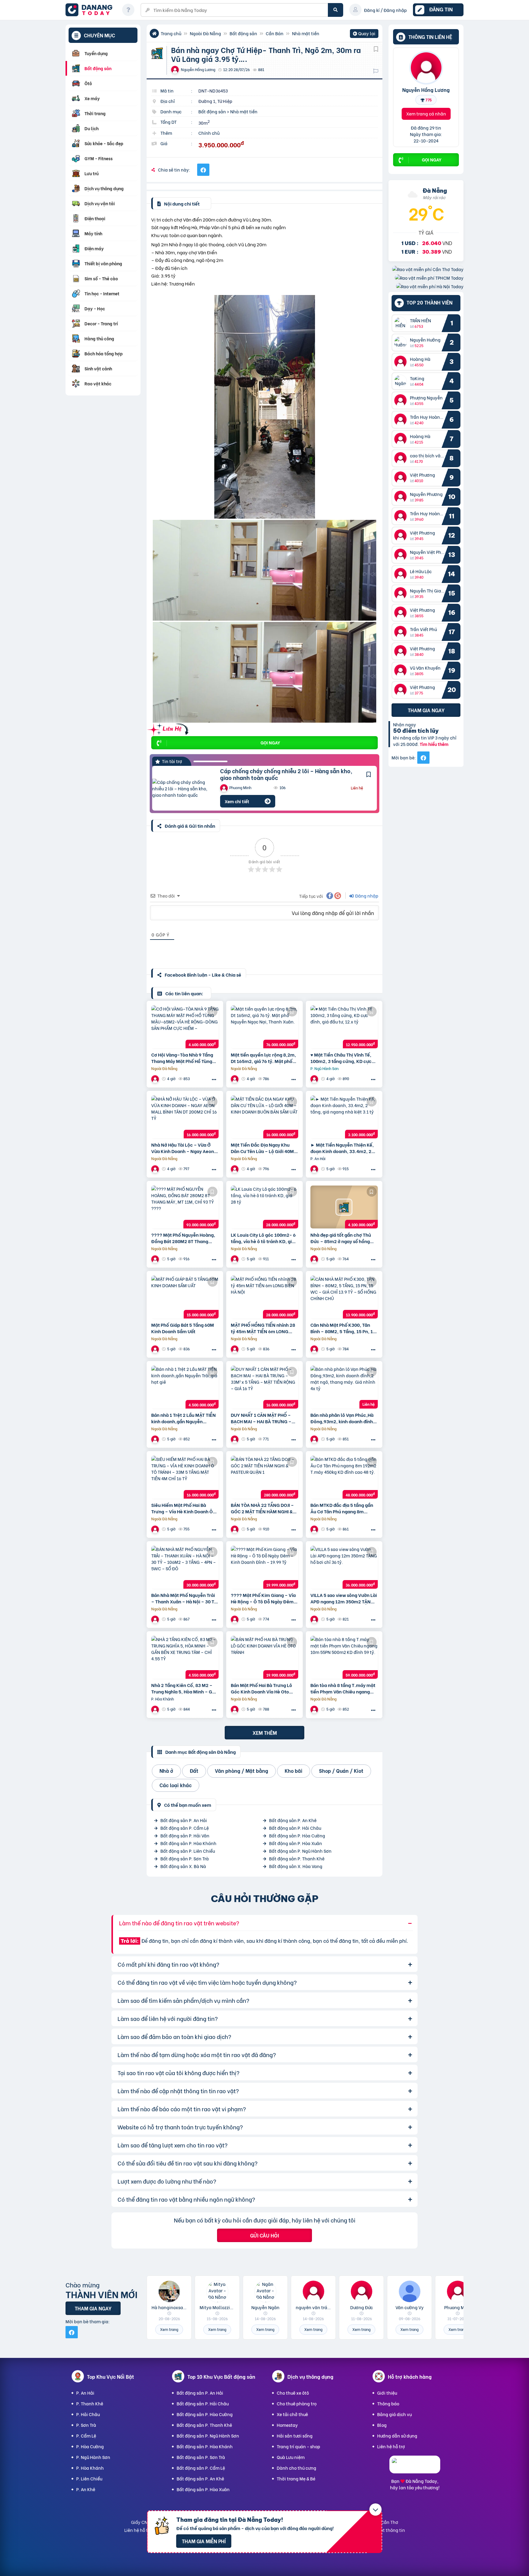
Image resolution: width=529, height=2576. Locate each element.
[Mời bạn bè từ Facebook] (423, 758)
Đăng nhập (366, 896)
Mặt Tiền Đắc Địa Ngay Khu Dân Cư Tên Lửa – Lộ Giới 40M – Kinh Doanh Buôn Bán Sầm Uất (264, 1148)
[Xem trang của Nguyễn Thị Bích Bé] (235, 1079)
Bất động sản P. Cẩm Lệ (185, 1828)
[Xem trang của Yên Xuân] (315, 1169)
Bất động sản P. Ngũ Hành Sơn (300, 1851)
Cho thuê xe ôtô (293, 2393)
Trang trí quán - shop (298, 2446)
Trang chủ (171, 33)
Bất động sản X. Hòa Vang (296, 1866)
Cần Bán (275, 33)
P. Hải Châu (88, 2414)
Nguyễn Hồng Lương (426, 89)
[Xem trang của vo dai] (235, 1709)
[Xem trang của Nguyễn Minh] (235, 1349)
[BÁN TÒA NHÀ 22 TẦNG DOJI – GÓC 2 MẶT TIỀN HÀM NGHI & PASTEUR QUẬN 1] (264, 1477)
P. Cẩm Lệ (86, 2436)
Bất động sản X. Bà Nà (183, 1866)
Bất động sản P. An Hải (184, 1820)
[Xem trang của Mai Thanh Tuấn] (156, 1079)
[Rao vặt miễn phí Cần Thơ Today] (428, 269)
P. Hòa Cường (90, 2446)
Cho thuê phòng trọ (297, 2403)
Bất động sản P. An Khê (293, 1820)
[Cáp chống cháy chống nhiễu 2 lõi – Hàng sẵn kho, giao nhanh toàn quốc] (182, 788)
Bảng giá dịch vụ (394, 2414)
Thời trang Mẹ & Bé (296, 2478)
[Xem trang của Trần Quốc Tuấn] (315, 1349)
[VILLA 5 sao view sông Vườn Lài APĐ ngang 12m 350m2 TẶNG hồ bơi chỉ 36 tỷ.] (344, 1567)
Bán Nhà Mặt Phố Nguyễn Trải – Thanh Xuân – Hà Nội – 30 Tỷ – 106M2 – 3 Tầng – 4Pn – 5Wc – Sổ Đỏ (184, 1598)
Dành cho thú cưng (296, 2468)
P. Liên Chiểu (89, 2478)
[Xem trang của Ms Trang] (315, 1259)
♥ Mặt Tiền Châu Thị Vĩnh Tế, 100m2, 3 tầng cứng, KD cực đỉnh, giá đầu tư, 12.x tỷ (341, 1058)
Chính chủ (209, 133)
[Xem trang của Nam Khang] (235, 1259)
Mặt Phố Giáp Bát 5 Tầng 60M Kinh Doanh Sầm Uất (183, 1328)
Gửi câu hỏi (264, 2235)
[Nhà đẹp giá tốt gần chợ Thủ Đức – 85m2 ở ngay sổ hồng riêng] (344, 1207)
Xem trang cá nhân (426, 113)
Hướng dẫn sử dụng (397, 2436)
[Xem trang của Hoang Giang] (235, 1529)
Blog (382, 2425)
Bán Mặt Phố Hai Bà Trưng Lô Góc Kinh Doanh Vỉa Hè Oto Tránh (261, 1688)
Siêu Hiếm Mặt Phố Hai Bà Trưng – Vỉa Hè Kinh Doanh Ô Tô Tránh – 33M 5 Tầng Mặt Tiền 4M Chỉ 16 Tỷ (182, 1508)
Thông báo (388, 2403)
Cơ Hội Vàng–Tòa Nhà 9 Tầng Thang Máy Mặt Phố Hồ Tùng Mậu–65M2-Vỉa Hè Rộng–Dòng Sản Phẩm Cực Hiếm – (182, 1058)
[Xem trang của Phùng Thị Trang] (235, 1439)
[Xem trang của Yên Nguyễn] (315, 1079)
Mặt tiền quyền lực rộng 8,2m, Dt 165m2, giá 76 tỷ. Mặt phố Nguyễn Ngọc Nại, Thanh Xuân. (263, 1058)
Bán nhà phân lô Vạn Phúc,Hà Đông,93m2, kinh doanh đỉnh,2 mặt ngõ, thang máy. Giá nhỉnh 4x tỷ (344, 1418)
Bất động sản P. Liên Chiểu (188, 1851)
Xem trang (169, 2329)
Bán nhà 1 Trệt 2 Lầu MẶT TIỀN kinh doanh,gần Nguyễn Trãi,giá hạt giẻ (184, 1418)
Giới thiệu (387, 2393)
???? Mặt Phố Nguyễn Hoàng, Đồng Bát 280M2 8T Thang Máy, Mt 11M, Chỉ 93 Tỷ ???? (183, 1238)
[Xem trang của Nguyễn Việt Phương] (156, 1259)
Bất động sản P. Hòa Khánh (188, 1843)
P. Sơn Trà (86, 2425)
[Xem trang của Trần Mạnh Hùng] (156, 1619)
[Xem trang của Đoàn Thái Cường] (156, 1349)
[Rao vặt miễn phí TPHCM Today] (429, 278)
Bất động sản (243, 33)
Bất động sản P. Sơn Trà (185, 1858)
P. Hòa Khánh (90, 2468)
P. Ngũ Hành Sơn (93, 2457)
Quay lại (364, 34)
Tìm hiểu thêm (434, 744)
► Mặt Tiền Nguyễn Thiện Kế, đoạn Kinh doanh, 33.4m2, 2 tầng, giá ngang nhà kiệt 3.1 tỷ (343, 1148)
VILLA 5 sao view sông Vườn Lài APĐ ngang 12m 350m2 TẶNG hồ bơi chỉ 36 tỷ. (344, 1598)
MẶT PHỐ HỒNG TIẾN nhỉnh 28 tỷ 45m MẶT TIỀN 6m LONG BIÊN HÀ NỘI (263, 1328)
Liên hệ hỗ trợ (391, 2446)
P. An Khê (86, 2489)
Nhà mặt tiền (306, 33)
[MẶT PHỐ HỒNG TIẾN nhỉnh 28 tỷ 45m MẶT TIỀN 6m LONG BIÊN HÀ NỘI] (264, 1297)
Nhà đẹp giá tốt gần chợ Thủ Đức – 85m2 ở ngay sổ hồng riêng (341, 1238)
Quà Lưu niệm (291, 2457)
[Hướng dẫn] (128, 10)
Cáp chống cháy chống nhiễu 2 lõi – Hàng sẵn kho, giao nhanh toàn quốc (286, 774)
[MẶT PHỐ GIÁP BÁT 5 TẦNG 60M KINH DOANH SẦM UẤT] (185, 1297)
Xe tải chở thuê (292, 2414)
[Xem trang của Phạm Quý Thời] (156, 1709)
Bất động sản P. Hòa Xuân (296, 1843)
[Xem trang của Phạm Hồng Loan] (315, 1529)
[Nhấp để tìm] (336, 10)
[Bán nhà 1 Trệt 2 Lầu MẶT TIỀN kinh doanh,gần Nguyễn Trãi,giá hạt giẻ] (185, 1387)
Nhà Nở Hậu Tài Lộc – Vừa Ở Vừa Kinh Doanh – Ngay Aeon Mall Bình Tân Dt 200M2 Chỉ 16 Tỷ (184, 1148)
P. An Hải (85, 2393)
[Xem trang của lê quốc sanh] (156, 1439)
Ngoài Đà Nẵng (205, 33)
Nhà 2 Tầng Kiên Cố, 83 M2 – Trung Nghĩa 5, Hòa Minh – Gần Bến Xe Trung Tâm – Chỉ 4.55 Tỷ (185, 1688)
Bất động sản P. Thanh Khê (297, 1858)
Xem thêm (265, 1732)
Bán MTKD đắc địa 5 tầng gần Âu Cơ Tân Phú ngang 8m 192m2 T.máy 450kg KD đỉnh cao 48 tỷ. (342, 1508)
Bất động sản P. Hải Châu (295, 1828)
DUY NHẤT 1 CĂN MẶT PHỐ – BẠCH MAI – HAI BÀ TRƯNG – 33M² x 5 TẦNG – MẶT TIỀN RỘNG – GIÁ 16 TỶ (261, 1418)
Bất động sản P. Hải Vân (185, 1835)
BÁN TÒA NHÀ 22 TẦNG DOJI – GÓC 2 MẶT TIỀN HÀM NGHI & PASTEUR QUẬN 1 (262, 1508)
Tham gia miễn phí (204, 2541)
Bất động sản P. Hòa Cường (297, 1835)
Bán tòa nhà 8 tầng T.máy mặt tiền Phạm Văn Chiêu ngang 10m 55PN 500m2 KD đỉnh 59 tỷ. (343, 1688)
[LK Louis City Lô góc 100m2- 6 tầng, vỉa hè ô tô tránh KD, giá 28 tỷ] (264, 1207)
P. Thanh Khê (90, 2403)
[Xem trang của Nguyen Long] (315, 1439)
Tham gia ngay (426, 710)
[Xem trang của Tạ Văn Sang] (156, 1169)
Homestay (287, 2425)
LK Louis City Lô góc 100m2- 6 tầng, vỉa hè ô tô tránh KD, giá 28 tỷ (263, 1238)
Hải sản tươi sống (295, 2436)
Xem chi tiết (237, 801)
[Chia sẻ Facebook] (203, 170)
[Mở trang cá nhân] (402, 323)
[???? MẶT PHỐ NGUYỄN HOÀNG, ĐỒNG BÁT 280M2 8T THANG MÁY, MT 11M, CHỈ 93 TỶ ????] (185, 1207)
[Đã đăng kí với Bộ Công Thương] (415, 2468)
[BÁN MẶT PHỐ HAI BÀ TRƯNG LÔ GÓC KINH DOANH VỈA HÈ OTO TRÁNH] (264, 1657)
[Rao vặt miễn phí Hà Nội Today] (430, 286)
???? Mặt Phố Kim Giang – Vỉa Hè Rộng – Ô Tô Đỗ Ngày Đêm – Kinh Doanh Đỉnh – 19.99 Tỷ (264, 1598)
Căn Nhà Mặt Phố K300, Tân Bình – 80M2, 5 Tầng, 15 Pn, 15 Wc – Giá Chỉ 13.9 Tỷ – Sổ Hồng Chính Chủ (343, 1328)
